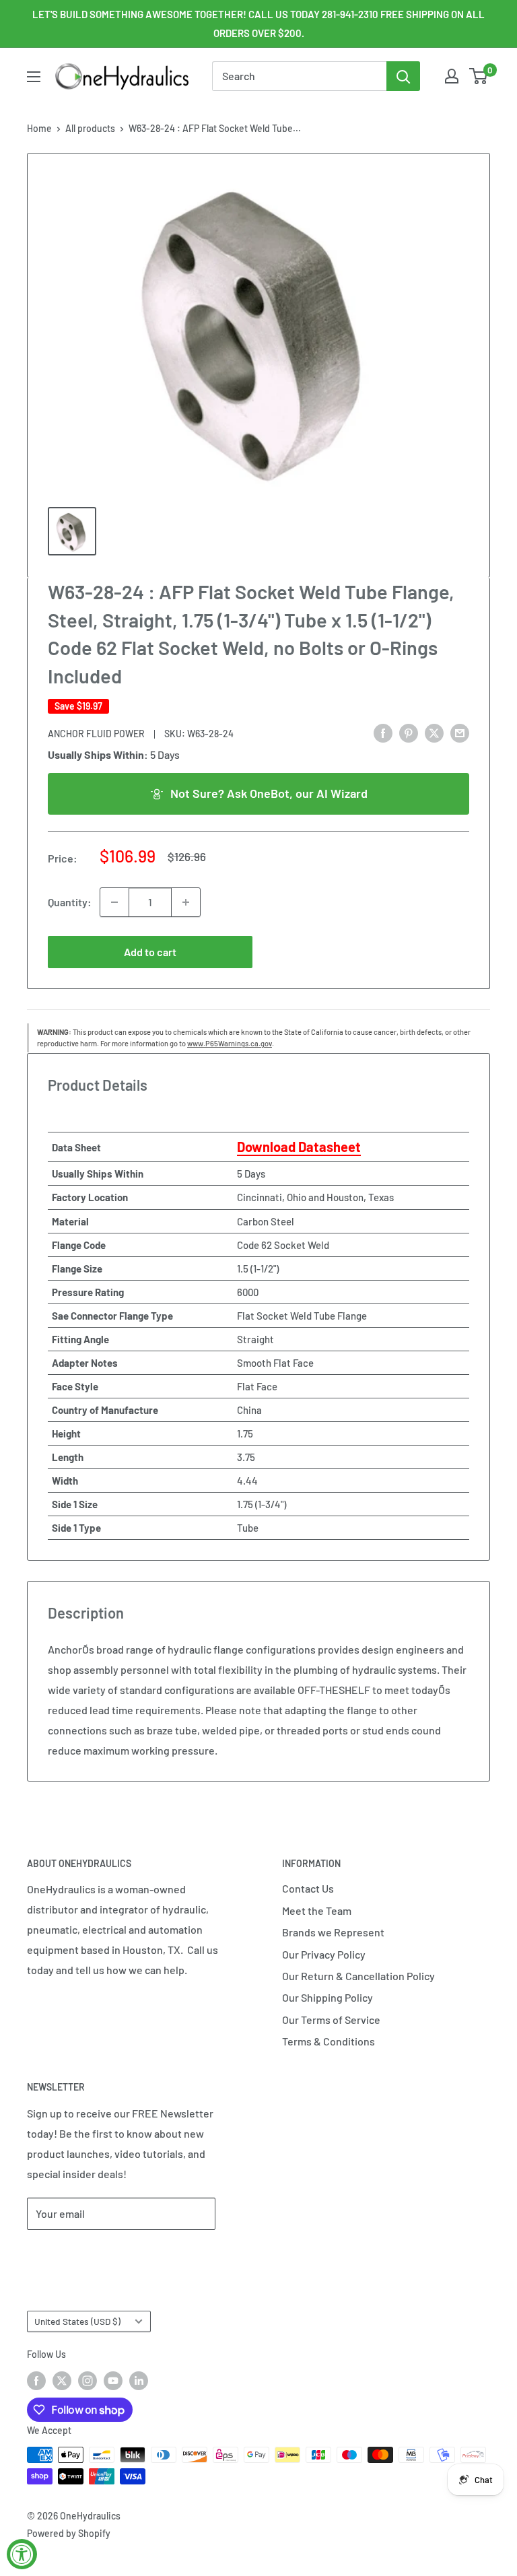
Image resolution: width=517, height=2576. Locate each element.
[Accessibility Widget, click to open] (22, 2554)
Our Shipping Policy (328, 1997)
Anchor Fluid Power (96, 734)
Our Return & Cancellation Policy (358, 1976)
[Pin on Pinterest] (409, 732)
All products (90, 128)
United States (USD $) (77, 2321)
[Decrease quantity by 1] (114, 902)
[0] (479, 76)
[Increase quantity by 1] (186, 902)
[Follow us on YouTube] (113, 2380)
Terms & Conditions (329, 2041)
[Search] (403, 76)
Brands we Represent (333, 1932)
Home (39, 128)
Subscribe (71, 2254)
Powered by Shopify (69, 2533)
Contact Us (308, 1888)
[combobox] (299, 76)
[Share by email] (460, 732)
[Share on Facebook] (383, 732)
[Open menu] (34, 77)
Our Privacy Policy (324, 1954)
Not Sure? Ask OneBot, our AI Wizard (269, 793)
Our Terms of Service (331, 2020)
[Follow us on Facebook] (36, 2380)
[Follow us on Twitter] (62, 2380)
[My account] (452, 76)
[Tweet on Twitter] (434, 732)
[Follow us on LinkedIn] (139, 2380)
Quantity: (70, 902)
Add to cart (150, 952)
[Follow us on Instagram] (88, 2380)
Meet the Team (317, 1910)
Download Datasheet (299, 1147)
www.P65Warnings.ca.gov (230, 1043)
